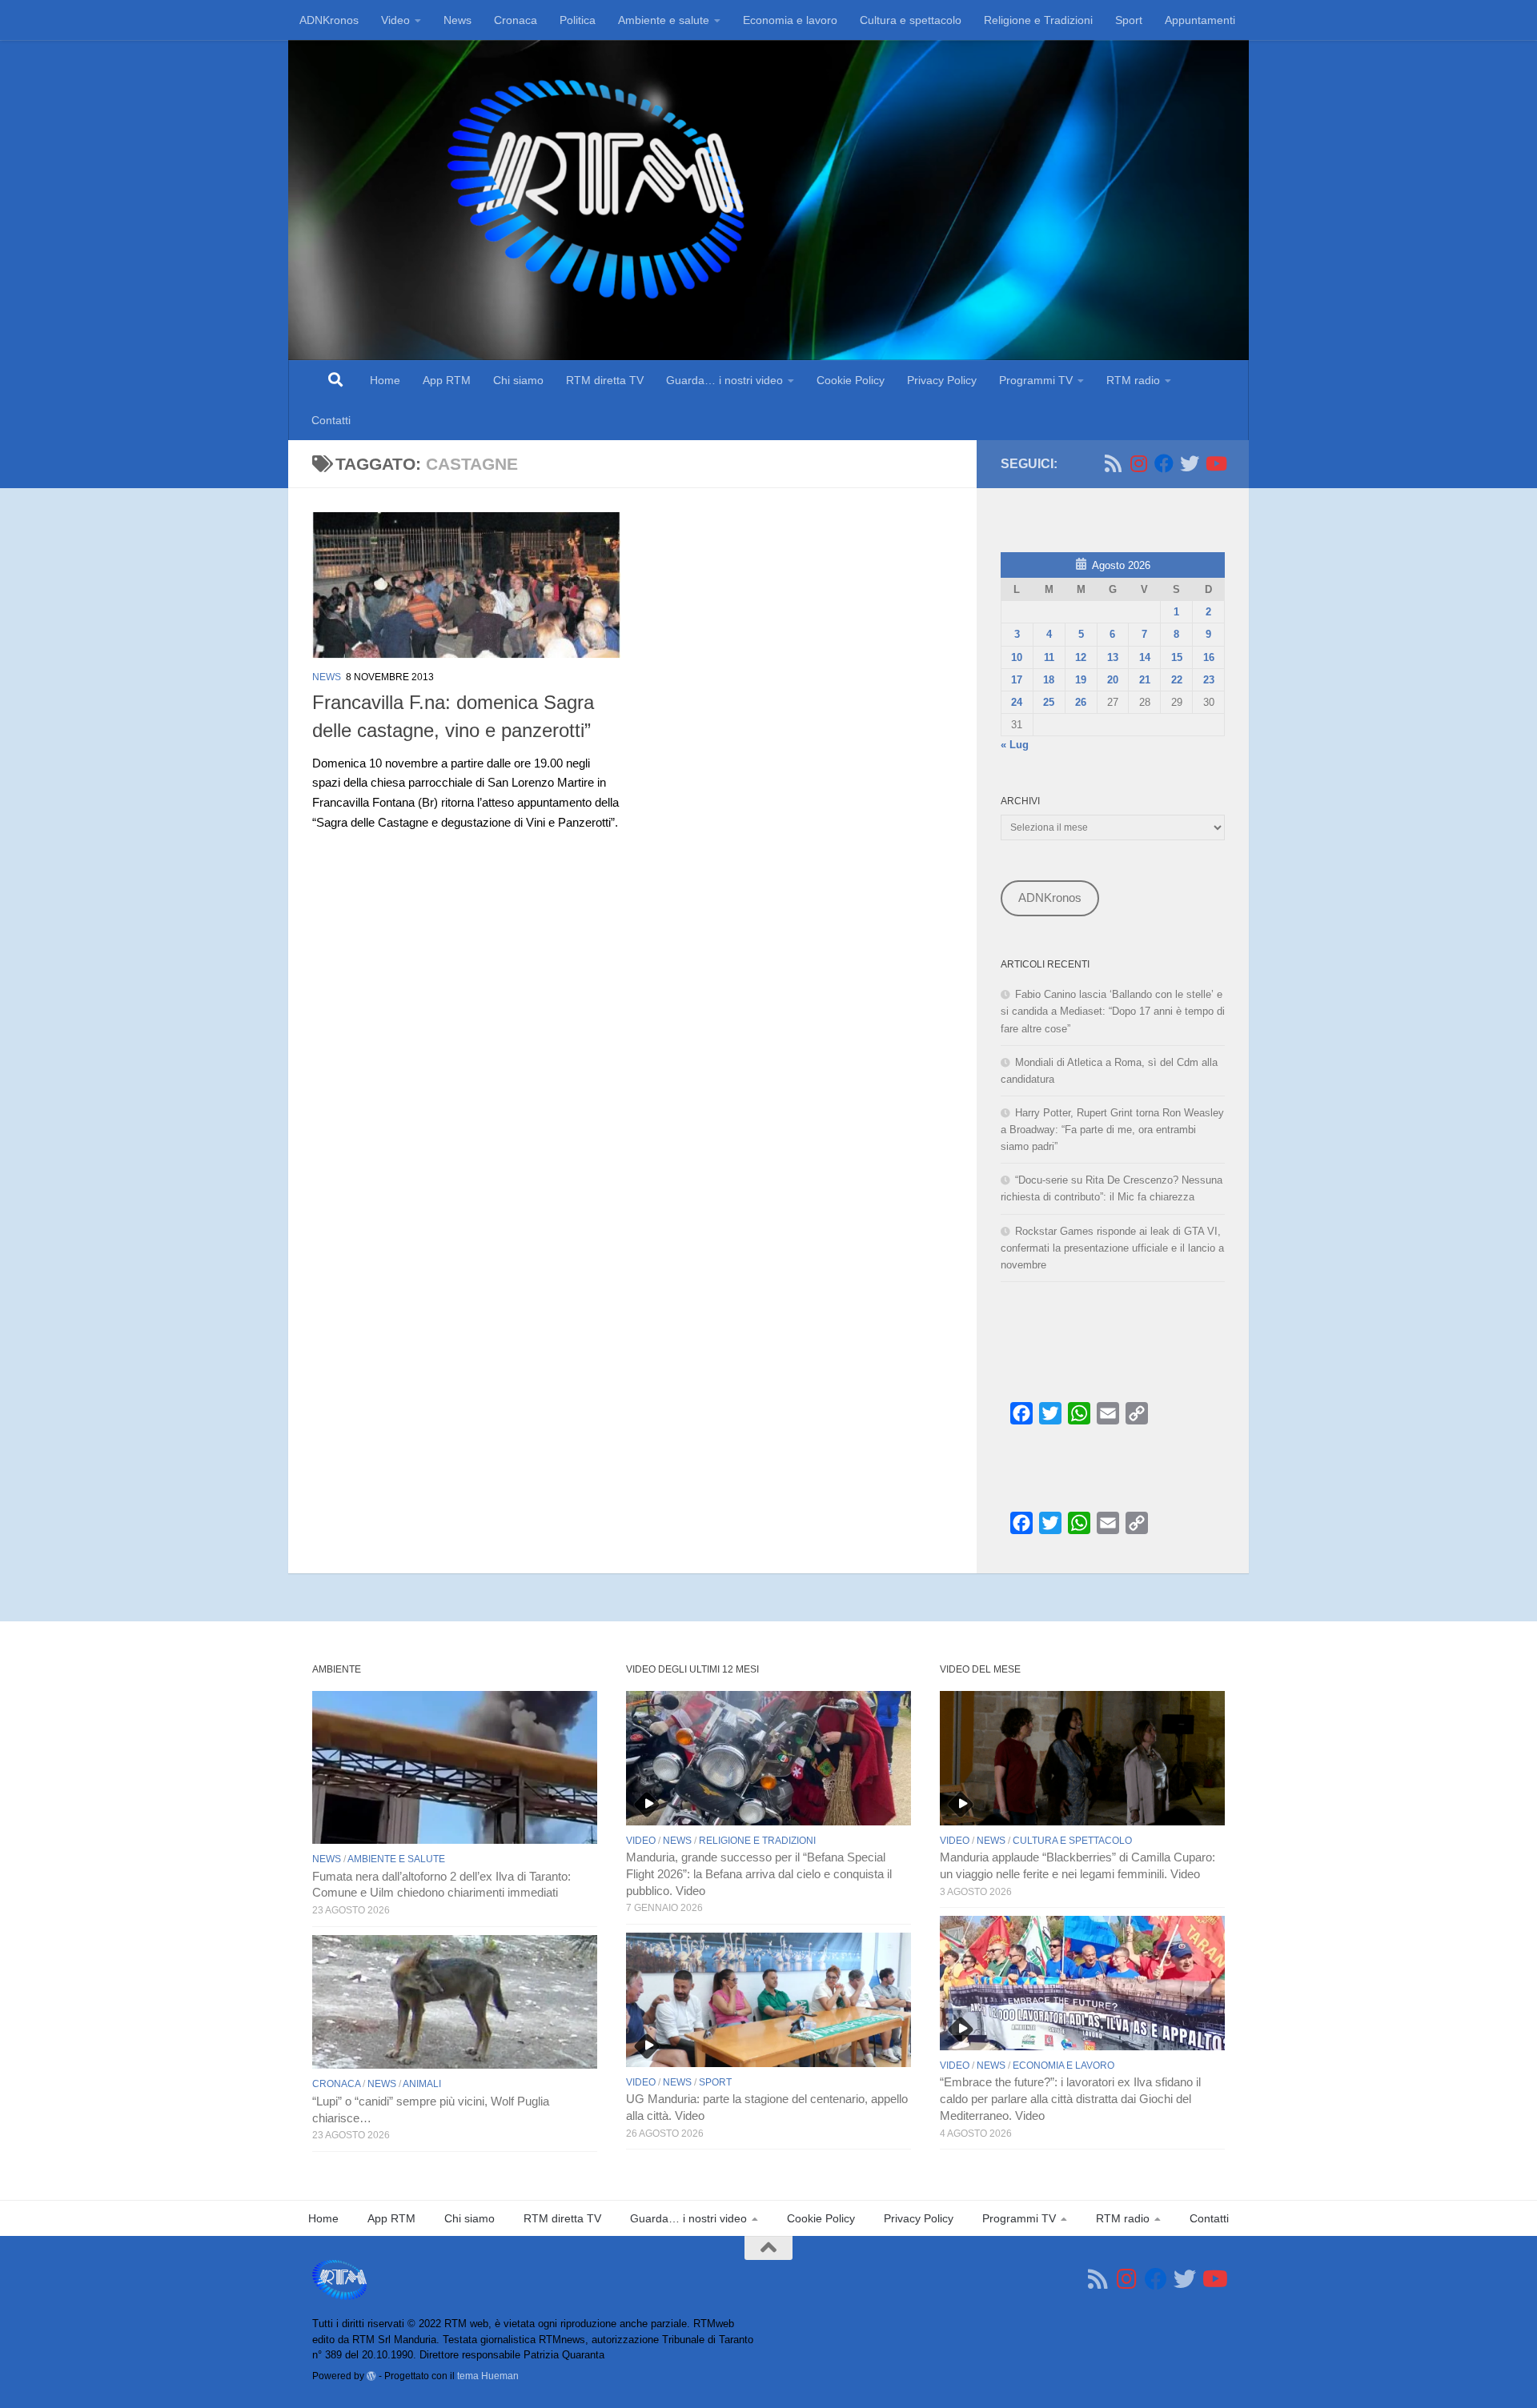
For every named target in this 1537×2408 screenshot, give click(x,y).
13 (1113, 657)
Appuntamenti (1200, 20)
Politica (578, 20)
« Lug (1015, 745)
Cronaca (516, 20)
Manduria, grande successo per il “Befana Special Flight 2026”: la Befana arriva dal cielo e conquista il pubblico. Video (759, 1874)
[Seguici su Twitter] (1190, 463)
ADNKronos (329, 20)
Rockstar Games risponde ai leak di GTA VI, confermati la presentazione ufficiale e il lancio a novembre (1112, 1248)
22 (1177, 680)
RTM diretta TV (605, 380)
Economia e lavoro (790, 20)
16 (1209, 657)
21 (1145, 680)
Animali (422, 2084)
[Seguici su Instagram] (1138, 463)
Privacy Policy (942, 380)
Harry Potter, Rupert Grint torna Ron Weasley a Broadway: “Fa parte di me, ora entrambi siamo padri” (1112, 1130)
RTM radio (1133, 380)
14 (1145, 657)
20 (1113, 680)
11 (1049, 657)
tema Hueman (488, 2376)
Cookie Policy (851, 380)
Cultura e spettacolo (911, 20)
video (641, 1841)
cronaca (336, 2084)
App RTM (447, 380)
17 (1017, 680)
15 (1177, 657)
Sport (1129, 20)
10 (1017, 657)
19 (1081, 680)
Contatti (331, 420)
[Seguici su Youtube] (1215, 463)
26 (1081, 702)
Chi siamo (518, 380)
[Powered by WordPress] (371, 2376)
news (327, 677)
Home (385, 380)
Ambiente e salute (664, 20)
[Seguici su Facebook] (1164, 463)
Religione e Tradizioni (1038, 20)
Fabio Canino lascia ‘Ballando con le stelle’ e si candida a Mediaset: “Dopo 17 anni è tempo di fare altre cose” (1113, 1011)
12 (1081, 657)
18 (1049, 680)
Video (395, 20)
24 (1017, 702)
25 (1049, 702)
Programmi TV (1036, 380)
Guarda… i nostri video (724, 380)
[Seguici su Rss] (1113, 463)
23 (1209, 680)
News (457, 20)
